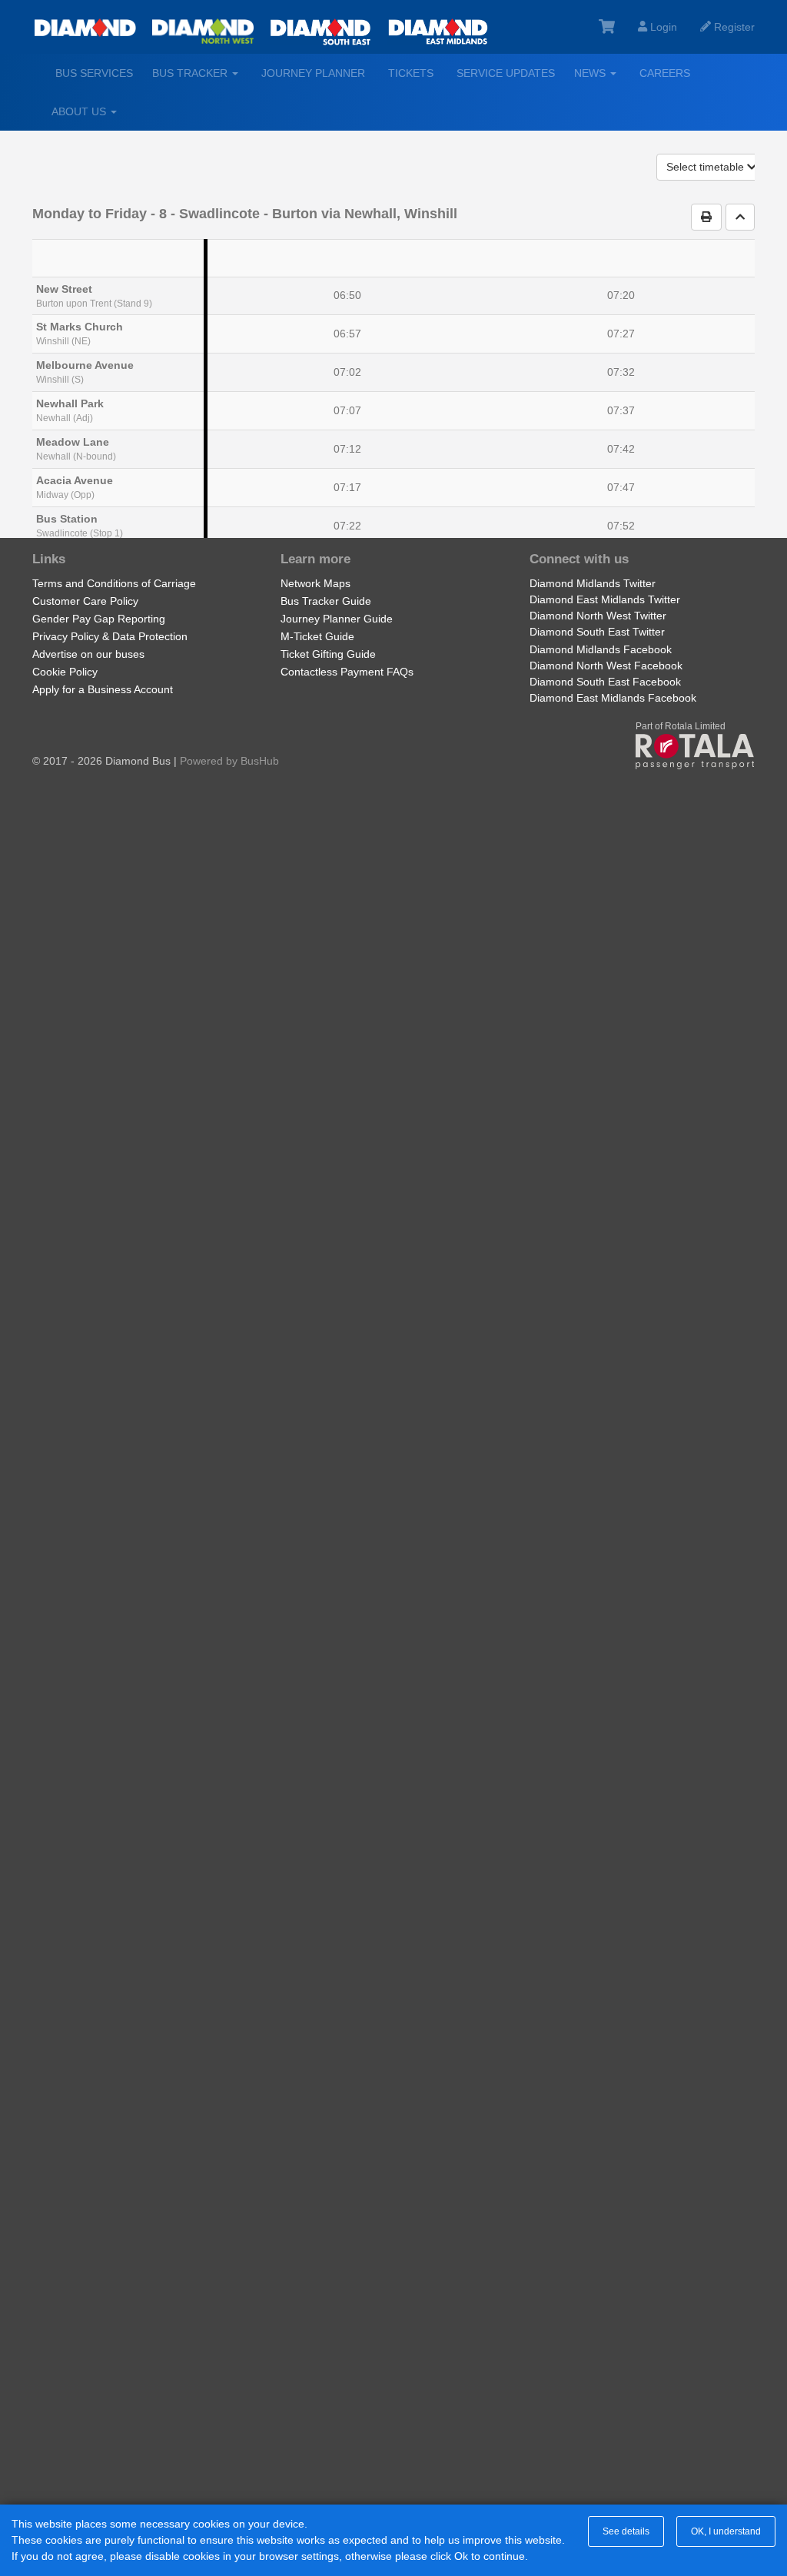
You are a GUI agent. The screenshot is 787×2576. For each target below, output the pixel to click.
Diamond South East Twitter (597, 632)
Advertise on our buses (88, 654)
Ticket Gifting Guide (328, 654)
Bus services (94, 73)
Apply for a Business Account (103, 689)
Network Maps (315, 583)
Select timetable (707, 167)
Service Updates (506, 73)
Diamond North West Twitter (598, 616)
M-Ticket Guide (317, 636)
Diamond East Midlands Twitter (605, 599)
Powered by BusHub (229, 761)
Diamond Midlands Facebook (601, 649)
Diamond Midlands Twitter (593, 583)
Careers (665, 73)
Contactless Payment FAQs (347, 672)
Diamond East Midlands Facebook (613, 698)
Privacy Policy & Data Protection (110, 636)
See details (626, 2531)
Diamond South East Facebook (605, 682)
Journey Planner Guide (337, 619)
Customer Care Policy (85, 601)
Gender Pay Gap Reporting (99, 619)
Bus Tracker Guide (326, 601)
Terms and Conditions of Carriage (114, 583)
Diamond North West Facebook (606, 666)
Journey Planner (313, 73)
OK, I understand (726, 2531)
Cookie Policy (65, 672)
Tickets (411, 73)
